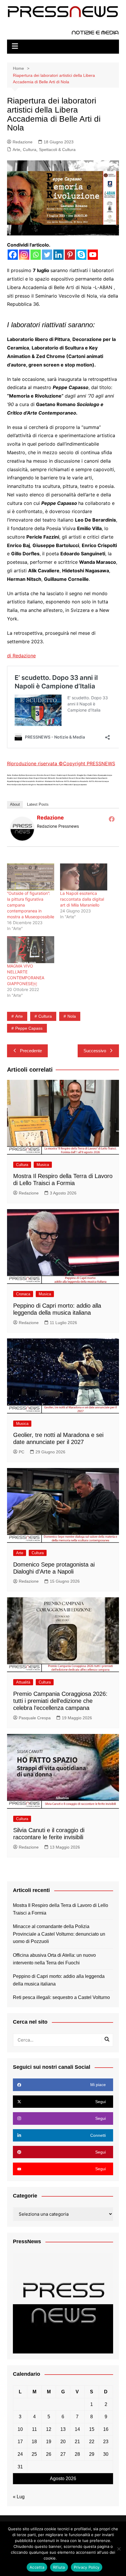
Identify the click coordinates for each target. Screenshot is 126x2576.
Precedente (31, 1051)
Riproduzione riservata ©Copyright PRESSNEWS (61, 763)
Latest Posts (38, 804)
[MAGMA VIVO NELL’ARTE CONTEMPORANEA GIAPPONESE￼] (31, 950)
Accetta (37, 2567)
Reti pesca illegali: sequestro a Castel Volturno (61, 1997)
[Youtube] (93, 255)
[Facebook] (13, 255)
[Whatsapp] (36, 255)
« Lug (19, 2497)
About (15, 804)
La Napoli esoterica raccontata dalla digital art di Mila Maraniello (82, 899)
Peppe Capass (29, 1028)
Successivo (95, 1051)
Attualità (23, 1682)
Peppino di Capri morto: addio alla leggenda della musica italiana (59, 1980)
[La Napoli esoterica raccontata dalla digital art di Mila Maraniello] (84, 877)
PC (22, 1452)
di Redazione (21, 656)
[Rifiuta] (119, 2549)
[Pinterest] (70, 255)
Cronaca (23, 1294)
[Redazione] (22, 828)
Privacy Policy (70, 2558)
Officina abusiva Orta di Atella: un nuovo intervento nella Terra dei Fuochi (54, 1959)
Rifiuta (59, 2567)
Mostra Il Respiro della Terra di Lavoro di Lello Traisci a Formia (61, 1909)
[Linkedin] (58, 255)
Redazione (23, 142)
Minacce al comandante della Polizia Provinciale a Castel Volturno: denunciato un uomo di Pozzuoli (59, 1934)
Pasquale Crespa (35, 1718)
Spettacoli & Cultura (57, 150)
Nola (72, 1016)
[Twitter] (47, 255)
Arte (16, 150)
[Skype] (81, 255)
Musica (43, 1165)
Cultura (30, 150)
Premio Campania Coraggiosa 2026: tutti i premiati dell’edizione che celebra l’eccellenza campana (60, 1701)
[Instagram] (24, 255)
